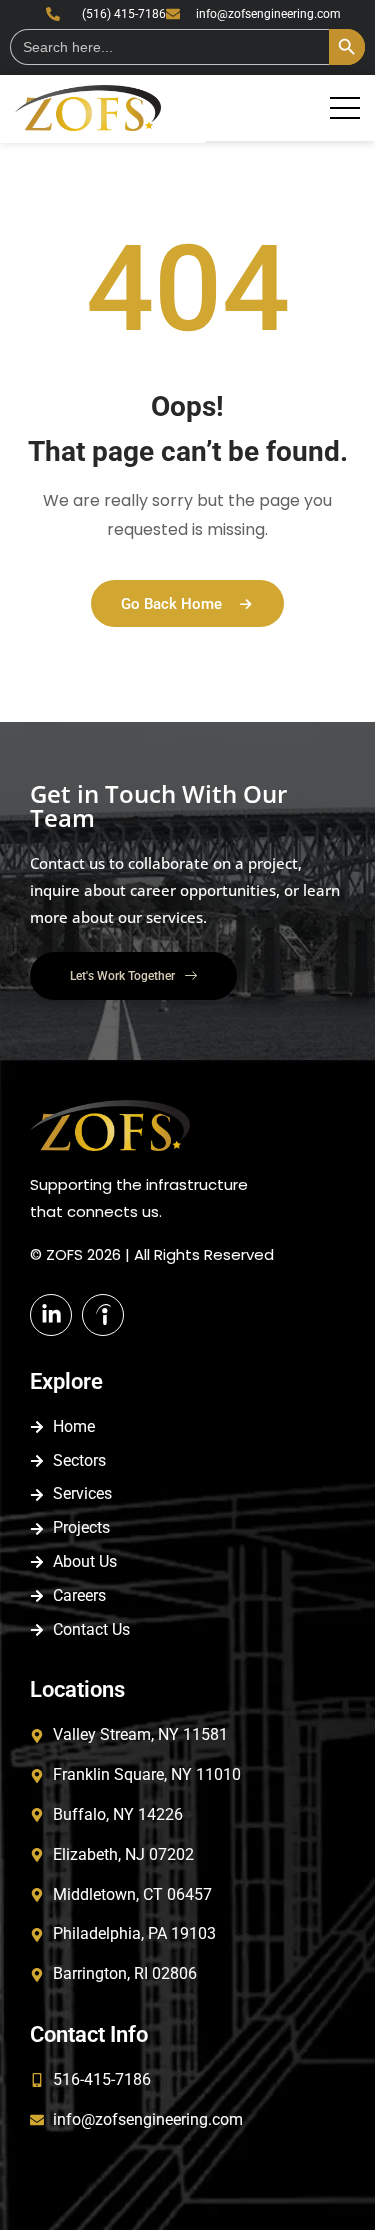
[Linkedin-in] (51, 1315)
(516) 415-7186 (124, 14)
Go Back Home (171, 604)
